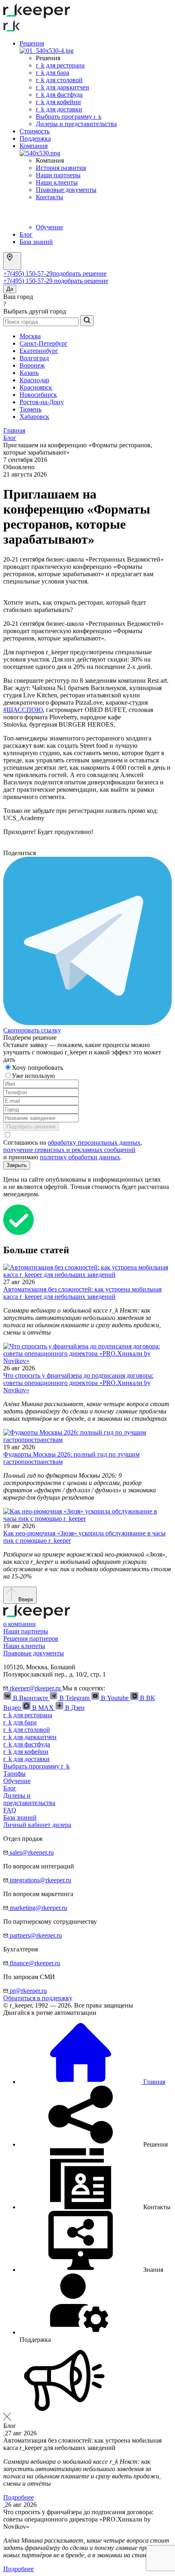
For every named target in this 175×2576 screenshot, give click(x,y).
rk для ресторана (60, 65)
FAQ (10, 1810)
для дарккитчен (30, 1737)
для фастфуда (27, 1744)
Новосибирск (38, 395)
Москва (30, 336)
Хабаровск (34, 417)
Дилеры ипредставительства (29, 1799)
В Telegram (74, 1698)
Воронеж (32, 365)
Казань (29, 373)
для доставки (26, 1759)
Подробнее (19, 2497)
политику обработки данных (80, 1157)
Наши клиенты (57, 182)
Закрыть (17, 1165)
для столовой (27, 1730)
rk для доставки (59, 109)
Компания (34, 146)
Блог (26, 234)
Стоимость (35, 131)
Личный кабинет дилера (37, 1825)
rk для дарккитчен (62, 87)
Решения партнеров (31, 1639)
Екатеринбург (39, 351)
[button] (94, 2144)
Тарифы (14, 1774)
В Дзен (74, 1708)
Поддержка (35, 138)
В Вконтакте (31, 1698)
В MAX (43, 1708)
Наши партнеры (58, 175)
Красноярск (36, 387)
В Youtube (115, 1698)
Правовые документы (66, 190)
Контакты (49, 197)
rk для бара (52, 73)
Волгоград (34, 358)
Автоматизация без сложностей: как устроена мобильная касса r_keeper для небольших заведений (82, 1293)
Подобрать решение (31, 1127)
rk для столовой (59, 80)
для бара (20, 1722)
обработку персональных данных (94, 1142)
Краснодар (34, 380)
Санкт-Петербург (44, 343)
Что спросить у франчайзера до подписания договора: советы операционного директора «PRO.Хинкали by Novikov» (78, 1383)
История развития (61, 168)
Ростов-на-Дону (42, 402)
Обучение (49, 227)
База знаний (36, 242)
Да (10, 289)
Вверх (25, 1599)
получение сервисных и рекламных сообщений (69, 1150)
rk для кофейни (58, 102)
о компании (20, 1624)
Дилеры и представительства (76, 124)
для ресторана (28, 1715)
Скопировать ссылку (32, 1030)
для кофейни (26, 1752)
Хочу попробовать (38, 1068)
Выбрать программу (69, 116)
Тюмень (31, 409)
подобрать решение (80, 273)
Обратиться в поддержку (38, 1998)
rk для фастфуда (59, 95)
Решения (32, 43)
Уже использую (34, 1076)
